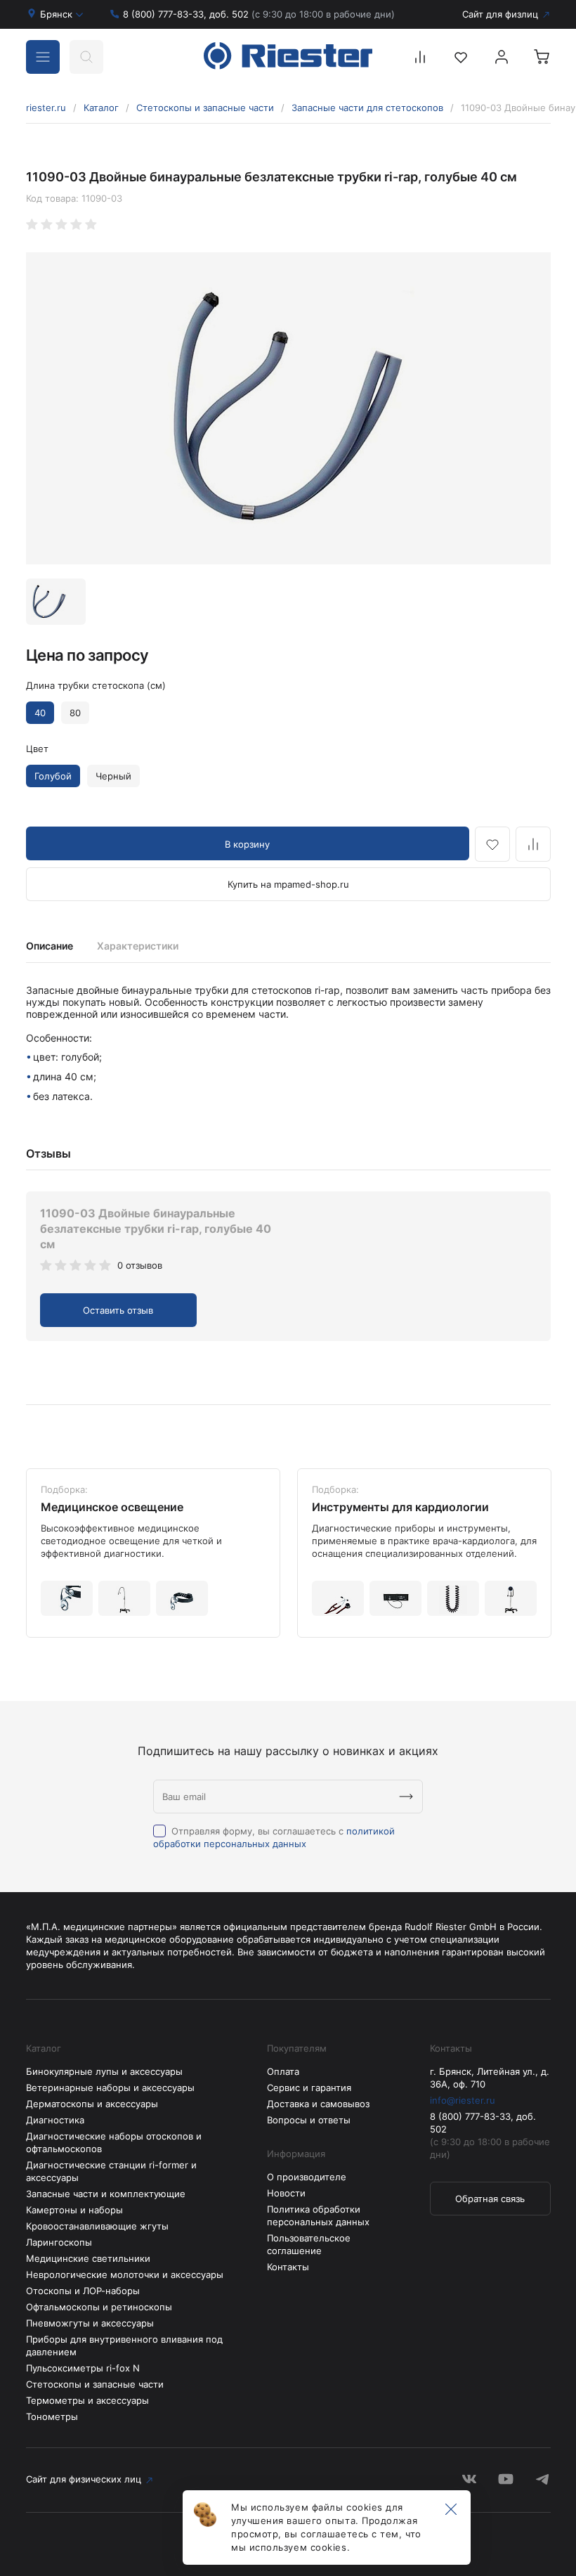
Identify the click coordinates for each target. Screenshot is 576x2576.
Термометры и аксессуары (87, 2400)
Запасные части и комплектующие (106, 2194)
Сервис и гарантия (309, 2088)
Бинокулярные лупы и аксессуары (104, 2071)
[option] (288, 408)
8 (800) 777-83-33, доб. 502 (259, 14)
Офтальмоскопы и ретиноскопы (99, 2307)
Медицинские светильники (88, 2258)
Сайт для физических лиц (84, 2479)
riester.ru (46, 108)
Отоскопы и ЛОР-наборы (83, 2291)
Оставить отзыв (118, 1310)
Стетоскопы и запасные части (205, 108)
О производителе (307, 2177)
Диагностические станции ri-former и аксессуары (111, 2171)
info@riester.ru (463, 2100)
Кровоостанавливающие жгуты (97, 2226)
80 (75, 713)
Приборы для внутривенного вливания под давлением (124, 2345)
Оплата (283, 2071)
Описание (50, 946)
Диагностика (55, 2120)
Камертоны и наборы (74, 2210)
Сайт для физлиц (500, 14)
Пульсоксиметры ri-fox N (83, 2368)
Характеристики (138, 946)
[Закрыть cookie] (451, 2510)
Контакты (288, 2267)
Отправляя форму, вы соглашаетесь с (274, 1837)
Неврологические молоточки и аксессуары (125, 2274)
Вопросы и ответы (309, 2120)
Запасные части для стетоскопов (367, 108)
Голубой (53, 776)
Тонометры (52, 2416)
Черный (113, 776)
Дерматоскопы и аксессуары (92, 2104)
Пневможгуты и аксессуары (90, 2323)
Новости (286, 2193)
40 (40, 713)
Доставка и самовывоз (318, 2104)
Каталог (101, 108)
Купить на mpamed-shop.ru (288, 884)
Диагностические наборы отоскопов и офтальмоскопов (114, 2142)
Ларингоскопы (59, 2242)
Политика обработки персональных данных (318, 2215)
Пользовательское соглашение (309, 2244)
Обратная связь (490, 2199)
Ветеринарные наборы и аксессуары (110, 2088)
